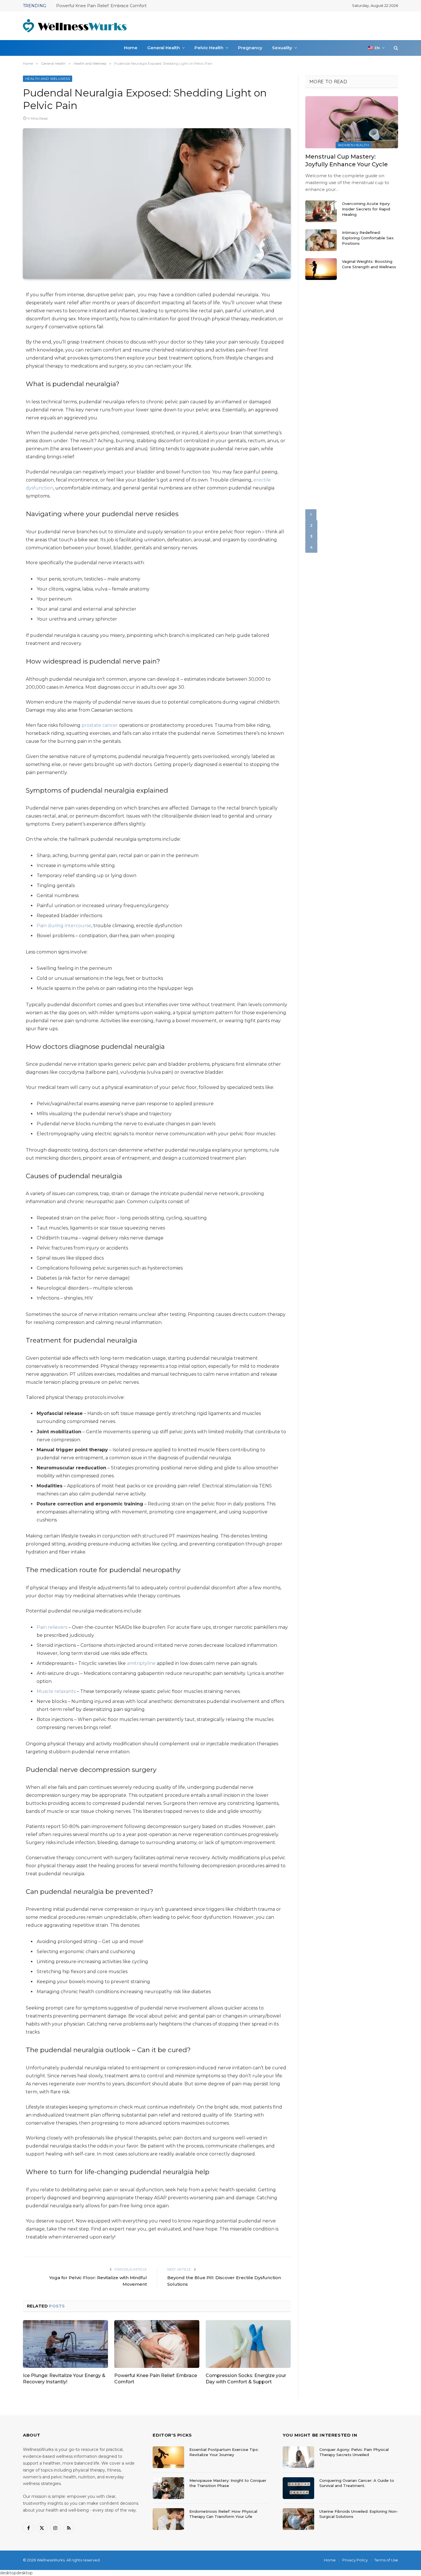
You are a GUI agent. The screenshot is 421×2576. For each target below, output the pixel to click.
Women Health (353, 145)
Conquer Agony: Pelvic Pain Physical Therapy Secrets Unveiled (354, 2452)
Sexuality (282, 48)
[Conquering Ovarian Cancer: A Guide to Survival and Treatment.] (298, 2488)
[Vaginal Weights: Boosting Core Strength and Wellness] (321, 269)
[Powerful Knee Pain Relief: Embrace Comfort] (157, 2344)
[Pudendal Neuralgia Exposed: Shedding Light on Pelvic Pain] (157, 204)
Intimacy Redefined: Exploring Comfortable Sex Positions (368, 238)
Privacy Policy (355, 2560)
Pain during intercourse (64, 926)
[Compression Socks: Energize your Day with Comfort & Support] (248, 2344)
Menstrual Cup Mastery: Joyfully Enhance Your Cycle (347, 160)
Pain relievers (52, 1627)
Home (131, 48)
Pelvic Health (209, 48)
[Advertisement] (294, 25)
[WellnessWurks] (75, 26)
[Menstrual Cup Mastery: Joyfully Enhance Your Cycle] (352, 122)
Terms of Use (386, 2560)
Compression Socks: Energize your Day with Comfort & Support (120, 6)
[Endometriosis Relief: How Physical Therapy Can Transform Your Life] (168, 2519)
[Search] (395, 48)
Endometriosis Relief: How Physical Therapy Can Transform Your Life (223, 2514)
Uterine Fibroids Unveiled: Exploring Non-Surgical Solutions (359, 2514)
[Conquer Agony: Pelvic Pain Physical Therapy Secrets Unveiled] (298, 2457)
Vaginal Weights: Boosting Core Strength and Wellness (369, 264)
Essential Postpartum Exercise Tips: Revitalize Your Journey (224, 2452)
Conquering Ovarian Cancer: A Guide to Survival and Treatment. (357, 2483)
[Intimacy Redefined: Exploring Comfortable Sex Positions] (321, 240)
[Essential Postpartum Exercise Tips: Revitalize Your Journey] (168, 2457)
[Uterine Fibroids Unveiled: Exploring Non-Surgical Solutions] (298, 2519)
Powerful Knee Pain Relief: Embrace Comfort (156, 2379)
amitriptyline (141, 1663)
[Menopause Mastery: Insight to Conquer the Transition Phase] (168, 2488)
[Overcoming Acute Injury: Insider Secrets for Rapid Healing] (321, 211)
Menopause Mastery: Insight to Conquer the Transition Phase (228, 2483)
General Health (164, 48)
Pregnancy (250, 48)
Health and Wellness (48, 79)
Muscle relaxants (56, 1691)
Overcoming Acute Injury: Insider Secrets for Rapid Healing (366, 209)
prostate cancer (100, 725)
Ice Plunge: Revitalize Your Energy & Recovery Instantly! (64, 2379)
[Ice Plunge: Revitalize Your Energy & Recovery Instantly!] (65, 2344)
